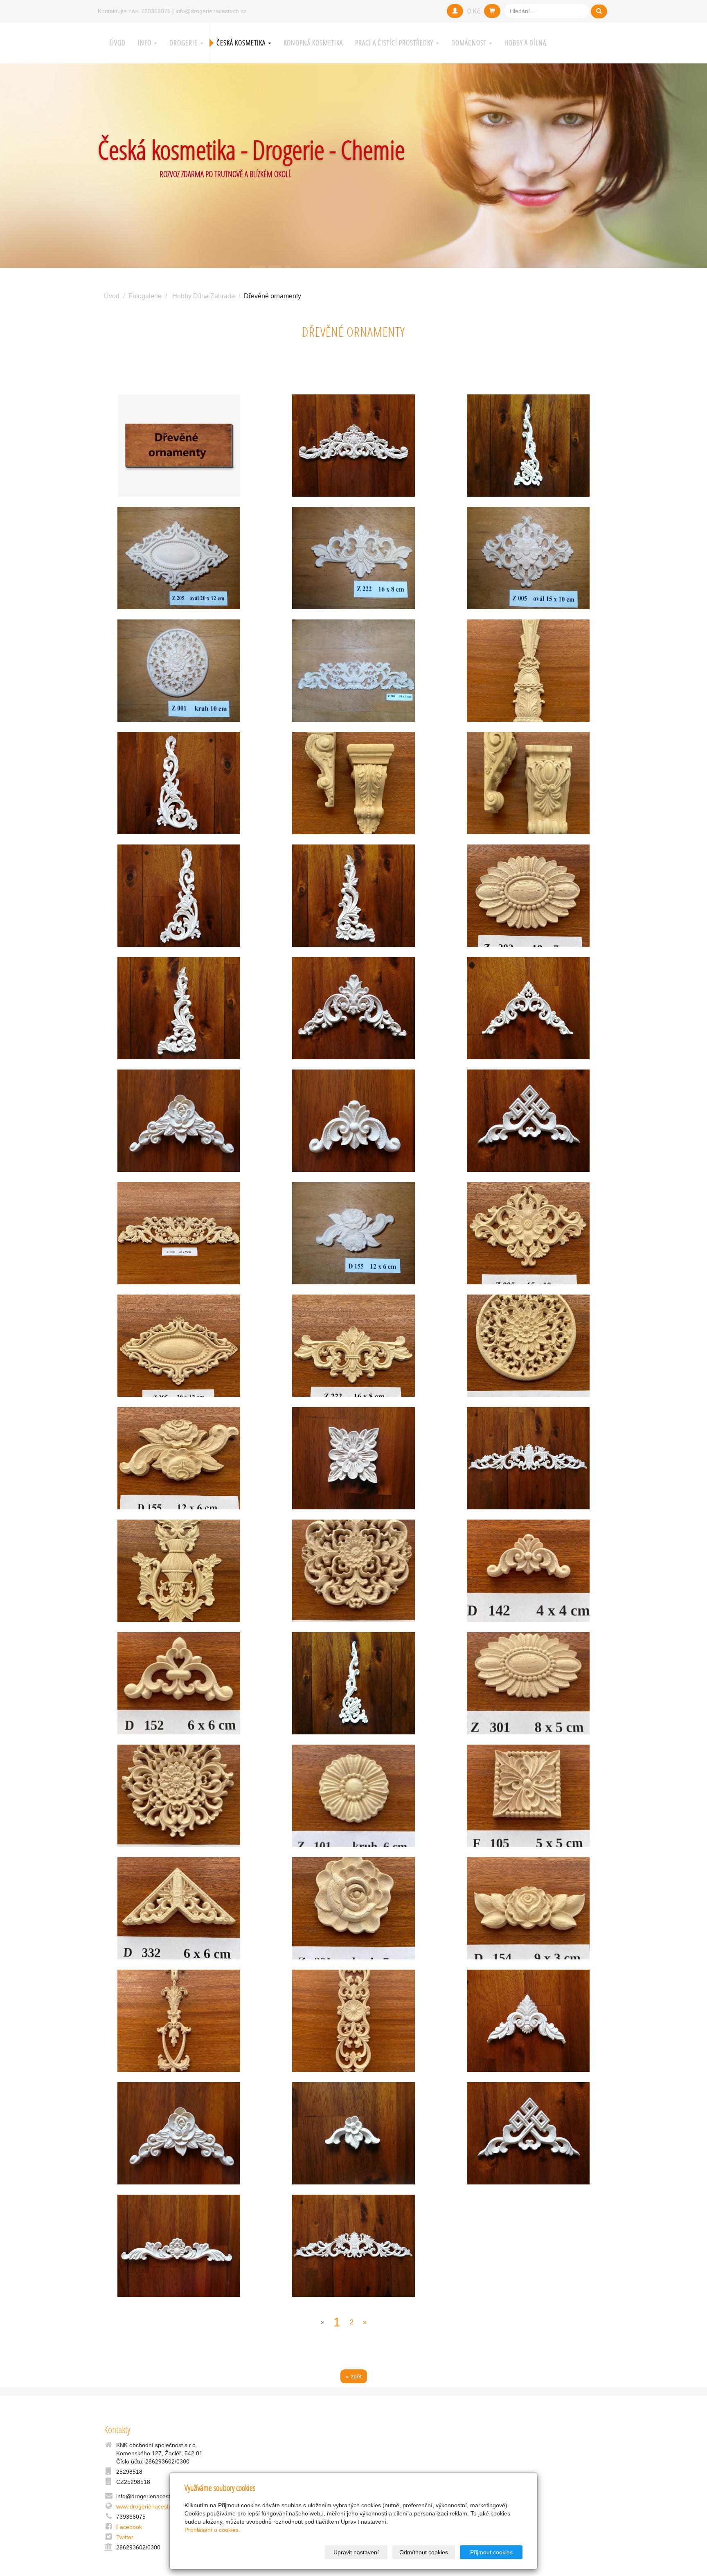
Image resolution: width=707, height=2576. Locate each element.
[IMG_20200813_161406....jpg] (354, 446)
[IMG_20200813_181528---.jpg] (528, 2021)
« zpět (354, 2376)
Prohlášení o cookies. (212, 2530)
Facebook (129, 2527)
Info (145, 43)
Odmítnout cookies (424, 2552)
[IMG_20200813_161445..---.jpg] (179, 1008)
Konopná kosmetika (313, 43)
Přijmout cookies (491, 2552)
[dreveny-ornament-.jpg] (528, 1121)
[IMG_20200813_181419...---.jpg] (354, 2246)
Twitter (125, 2537)
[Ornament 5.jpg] (354, 558)
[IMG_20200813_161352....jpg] (354, 1683)
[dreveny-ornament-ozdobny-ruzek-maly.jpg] (528, 1571)
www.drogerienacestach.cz (151, 2506)
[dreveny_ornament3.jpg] (354, 1346)
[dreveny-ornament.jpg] (528, 1458)
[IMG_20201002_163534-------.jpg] (354, 1458)
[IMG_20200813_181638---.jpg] (179, 783)
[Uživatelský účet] (455, 11)
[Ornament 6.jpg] (354, 1233)
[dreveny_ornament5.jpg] (179, 1346)
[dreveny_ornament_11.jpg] (528, 896)
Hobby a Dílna (525, 43)
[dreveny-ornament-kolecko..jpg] (354, 1796)
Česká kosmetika (242, 43)
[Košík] (492, 11)
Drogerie (184, 43)
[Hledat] (599, 11)
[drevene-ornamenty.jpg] (179, 446)
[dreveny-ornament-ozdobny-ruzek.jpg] (179, 1683)
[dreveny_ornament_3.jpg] (528, 671)
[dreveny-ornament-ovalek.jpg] (528, 1683)
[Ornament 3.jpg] (179, 558)
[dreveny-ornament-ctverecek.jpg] (528, 1796)
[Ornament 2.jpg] (354, 671)
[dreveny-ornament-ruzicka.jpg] (179, 1121)
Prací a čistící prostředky (395, 43)
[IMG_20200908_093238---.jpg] (354, 1121)
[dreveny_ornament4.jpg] (179, 1458)
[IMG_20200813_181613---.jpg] (528, 1008)
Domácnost (470, 43)
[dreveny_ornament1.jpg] (179, 1233)
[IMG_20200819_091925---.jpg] (179, 2246)
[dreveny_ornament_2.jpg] (354, 783)
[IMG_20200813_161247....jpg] (528, 2133)
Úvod (118, 43)
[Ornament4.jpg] (179, 671)
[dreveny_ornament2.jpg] (528, 1233)
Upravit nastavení (356, 2552)
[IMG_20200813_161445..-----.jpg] (354, 896)
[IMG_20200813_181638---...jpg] (179, 896)
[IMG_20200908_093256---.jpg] (179, 2133)
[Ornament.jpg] (528, 558)
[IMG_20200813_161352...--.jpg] (528, 446)
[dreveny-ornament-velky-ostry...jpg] (179, 2021)
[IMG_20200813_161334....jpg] (354, 1008)
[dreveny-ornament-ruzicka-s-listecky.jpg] (528, 1908)
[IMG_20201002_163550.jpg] (354, 2133)
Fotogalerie (145, 296)
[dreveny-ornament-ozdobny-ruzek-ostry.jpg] (179, 1908)
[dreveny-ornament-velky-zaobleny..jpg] (354, 2021)
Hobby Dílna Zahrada (204, 296)
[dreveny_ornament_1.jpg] (528, 783)
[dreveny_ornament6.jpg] (528, 1346)
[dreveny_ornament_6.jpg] (179, 1571)
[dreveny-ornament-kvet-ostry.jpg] (179, 1796)
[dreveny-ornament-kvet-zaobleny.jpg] (354, 1571)
